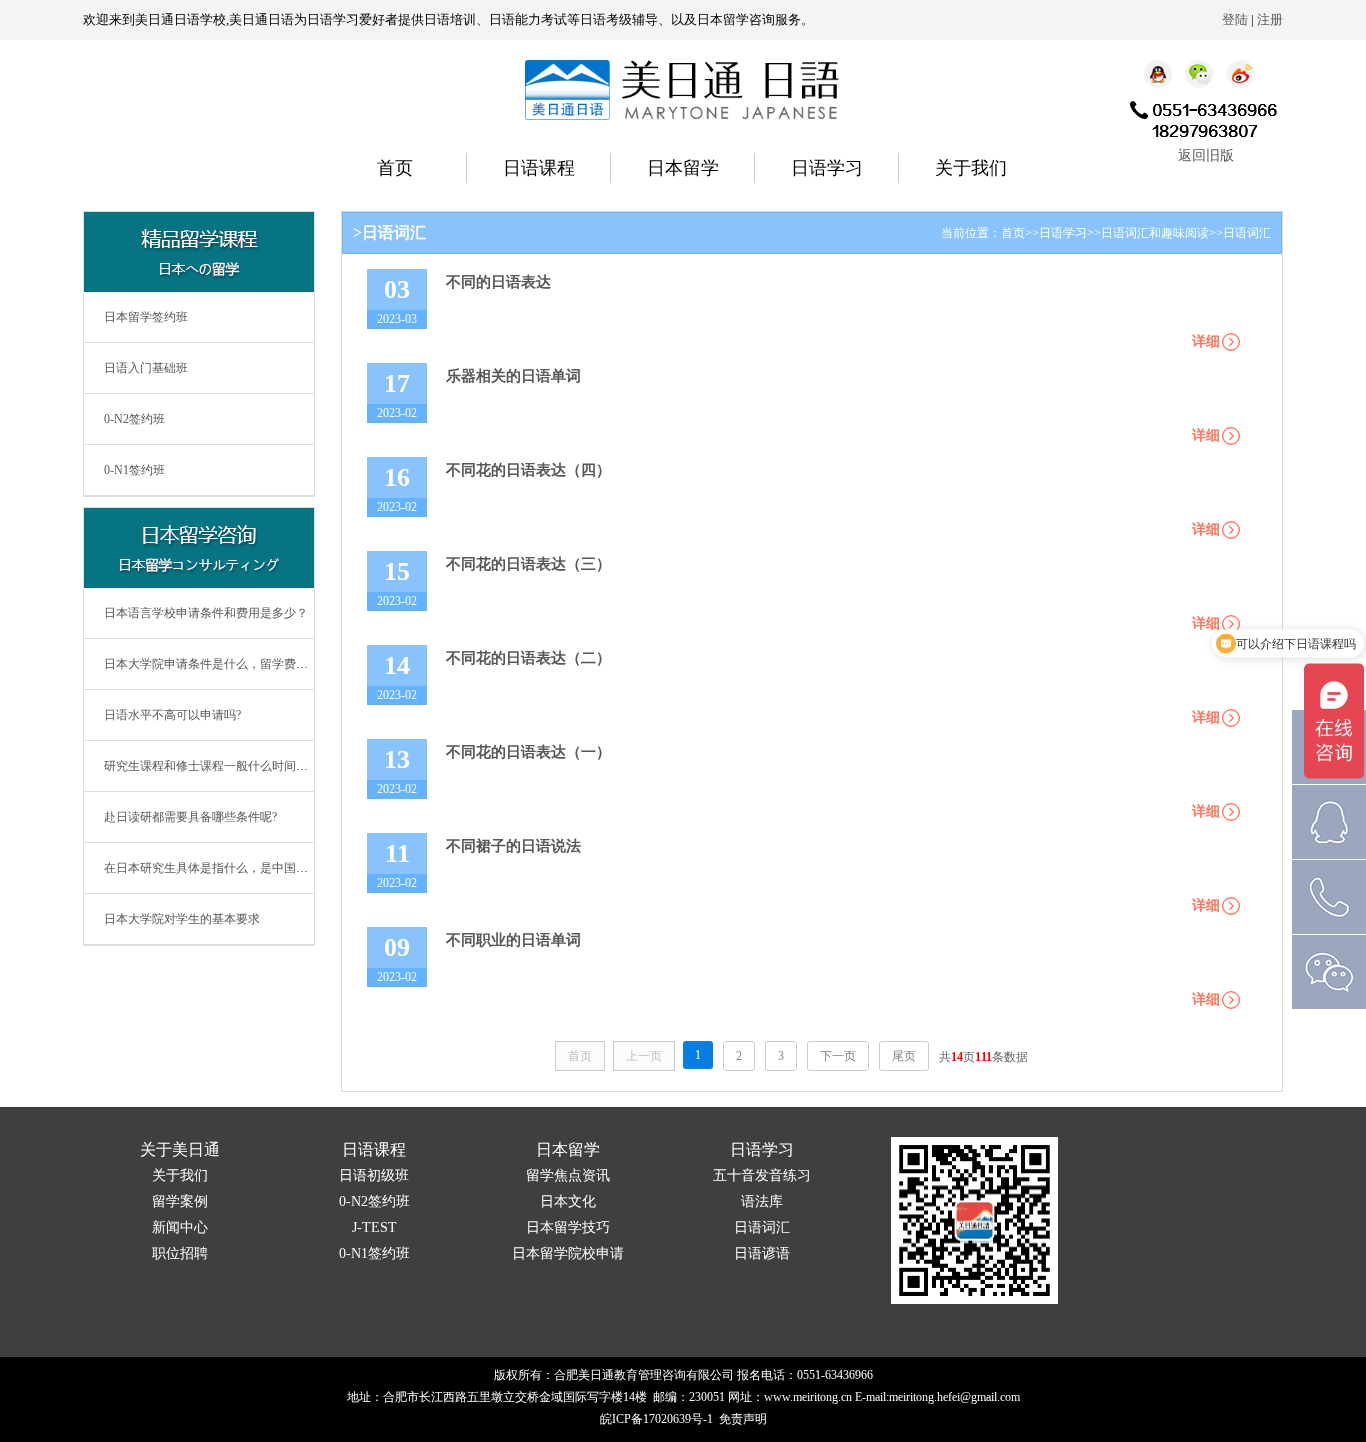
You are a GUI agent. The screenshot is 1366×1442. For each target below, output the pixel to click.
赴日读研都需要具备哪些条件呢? (190, 817)
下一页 (838, 1056)
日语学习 (827, 168)
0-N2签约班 (134, 419)
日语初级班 (374, 1175)
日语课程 (539, 168)
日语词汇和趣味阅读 (1155, 233)
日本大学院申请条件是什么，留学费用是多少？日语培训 (254, 664)
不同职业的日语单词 (513, 940)
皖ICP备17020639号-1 (656, 1419)
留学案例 (180, 1201)
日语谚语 (762, 1253)
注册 (1270, 19)
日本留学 (683, 168)
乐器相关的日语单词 (513, 376)
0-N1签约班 (134, 470)
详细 (1206, 341)
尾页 (904, 1056)
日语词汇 (1247, 233)
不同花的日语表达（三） (528, 564)
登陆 (1235, 19)
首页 (395, 168)
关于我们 (971, 168)
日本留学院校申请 (568, 1253)
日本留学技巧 (568, 1227)
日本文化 (568, 1201)
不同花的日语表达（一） (528, 752)
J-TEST (374, 1227)
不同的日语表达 (498, 282)
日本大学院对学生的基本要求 (182, 919)
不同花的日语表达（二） (528, 658)
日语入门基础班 (146, 368)
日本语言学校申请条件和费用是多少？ (206, 613)
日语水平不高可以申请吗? (172, 715)
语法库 (762, 1201)
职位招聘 (180, 1253)
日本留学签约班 (146, 317)
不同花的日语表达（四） (528, 470)
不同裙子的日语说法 (513, 846)
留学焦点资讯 (568, 1175)
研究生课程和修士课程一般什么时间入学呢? (220, 766)
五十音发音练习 (762, 1175)
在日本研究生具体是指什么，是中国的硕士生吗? (232, 868)
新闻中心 (180, 1227)
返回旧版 (1206, 155)
